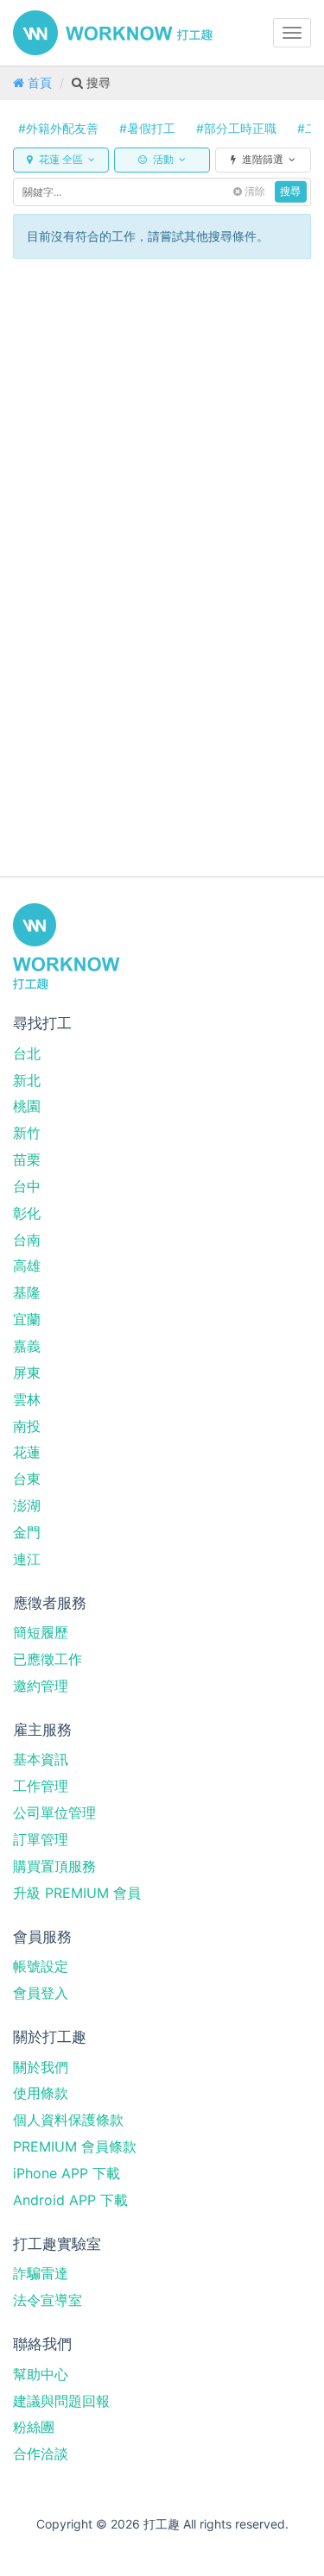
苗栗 (27, 1159)
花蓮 (27, 1452)
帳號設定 (41, 1966)
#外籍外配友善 (58, 128)
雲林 (27, 1399)
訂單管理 (41, 1839)
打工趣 (113, 33)
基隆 (27, 1292)
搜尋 (290, 192)
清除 (254, 192)
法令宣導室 (48, 2300)
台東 (27, 1479)
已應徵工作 (48, 1659)
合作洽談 (41, 2453)
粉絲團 (34, 2427)
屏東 (27, 1373)
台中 (27, 1186)
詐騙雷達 (41, 2273)
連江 (27, 1559)
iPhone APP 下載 (67, 2173)
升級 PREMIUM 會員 (77, 1893)
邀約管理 (41, 1686)
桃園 (27, 1106)
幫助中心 (41, 2374)
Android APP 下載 (70, 2200)
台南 (27, 1240)
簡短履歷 (41, 1632)
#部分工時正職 (236, 128)
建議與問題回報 (61, 2401)
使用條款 (41, 2093)
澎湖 (27, 1505)
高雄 (27, 1266)
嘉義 (27, 1346)
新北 (27, 1080)
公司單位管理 (54, 1813)
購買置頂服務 (54, 1866)
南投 (27, 1426)
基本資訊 (41, 1759)
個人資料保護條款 (68, 2120)
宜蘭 (27, 1319)
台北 (27, 1053)
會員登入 (41, 1993)
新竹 (27, 1133)
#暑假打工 (147, 128)
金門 (27, 1532)
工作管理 (41, 1786)
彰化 (27, 1213)
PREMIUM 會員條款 (75, 2146)
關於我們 (41, 2067)
